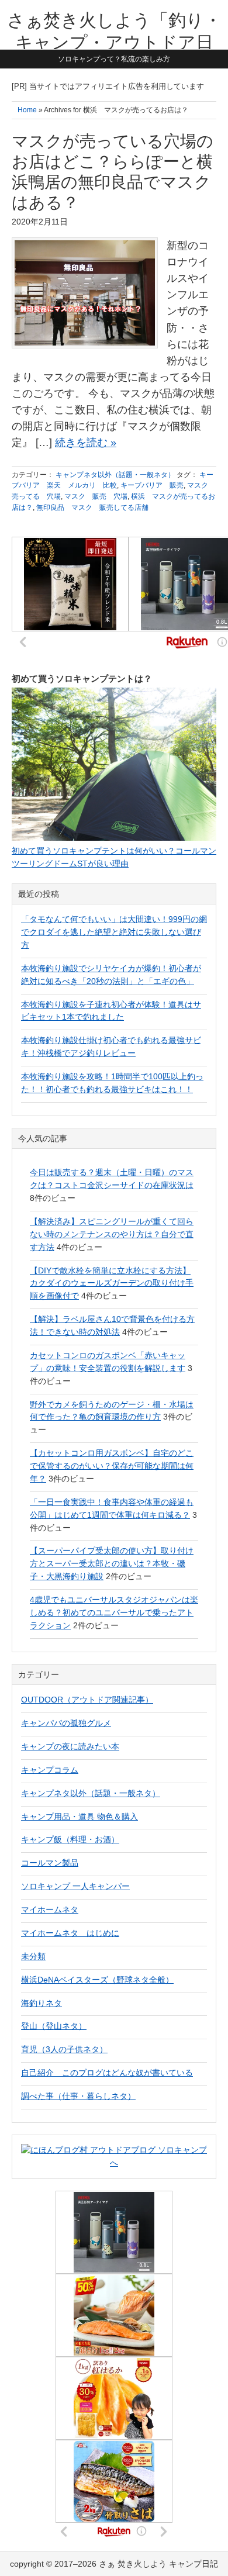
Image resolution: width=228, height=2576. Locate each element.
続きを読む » (86, 443)
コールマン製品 (50, 1863)
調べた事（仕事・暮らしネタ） (78, 2096)
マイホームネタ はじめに (70, 1933)
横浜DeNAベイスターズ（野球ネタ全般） (97, 1980)
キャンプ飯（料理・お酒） (70, 1839)
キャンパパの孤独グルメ (66, 1723)
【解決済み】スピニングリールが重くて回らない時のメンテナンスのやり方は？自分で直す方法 (112, 1234)
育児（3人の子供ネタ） (64, 2049)
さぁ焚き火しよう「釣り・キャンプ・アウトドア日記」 (114, 42)
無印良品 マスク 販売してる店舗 (92, 507)
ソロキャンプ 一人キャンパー (75, 1886)
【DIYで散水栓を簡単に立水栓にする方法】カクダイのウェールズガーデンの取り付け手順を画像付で (112, 1283)
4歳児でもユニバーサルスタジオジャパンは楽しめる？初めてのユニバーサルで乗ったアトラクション (114, 1612)
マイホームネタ (50, 1909)
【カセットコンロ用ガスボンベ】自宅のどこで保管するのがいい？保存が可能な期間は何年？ (112, 1466)
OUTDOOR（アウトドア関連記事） (87, 1700)
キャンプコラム (50, 1770)
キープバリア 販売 (152, 485)
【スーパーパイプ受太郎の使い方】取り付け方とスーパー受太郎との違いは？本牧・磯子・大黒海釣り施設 (112, 1563)
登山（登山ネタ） (54, 2026)
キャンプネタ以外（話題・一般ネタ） (115, 475)
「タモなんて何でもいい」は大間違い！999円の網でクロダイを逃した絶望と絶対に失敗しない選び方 (114, 932)
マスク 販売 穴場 (96, 496)
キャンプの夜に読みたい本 (70, 1746)
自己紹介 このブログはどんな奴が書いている (107, 2073)
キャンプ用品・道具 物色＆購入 (80, 1817)
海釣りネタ (42, 2003)
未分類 (33, 1956)
